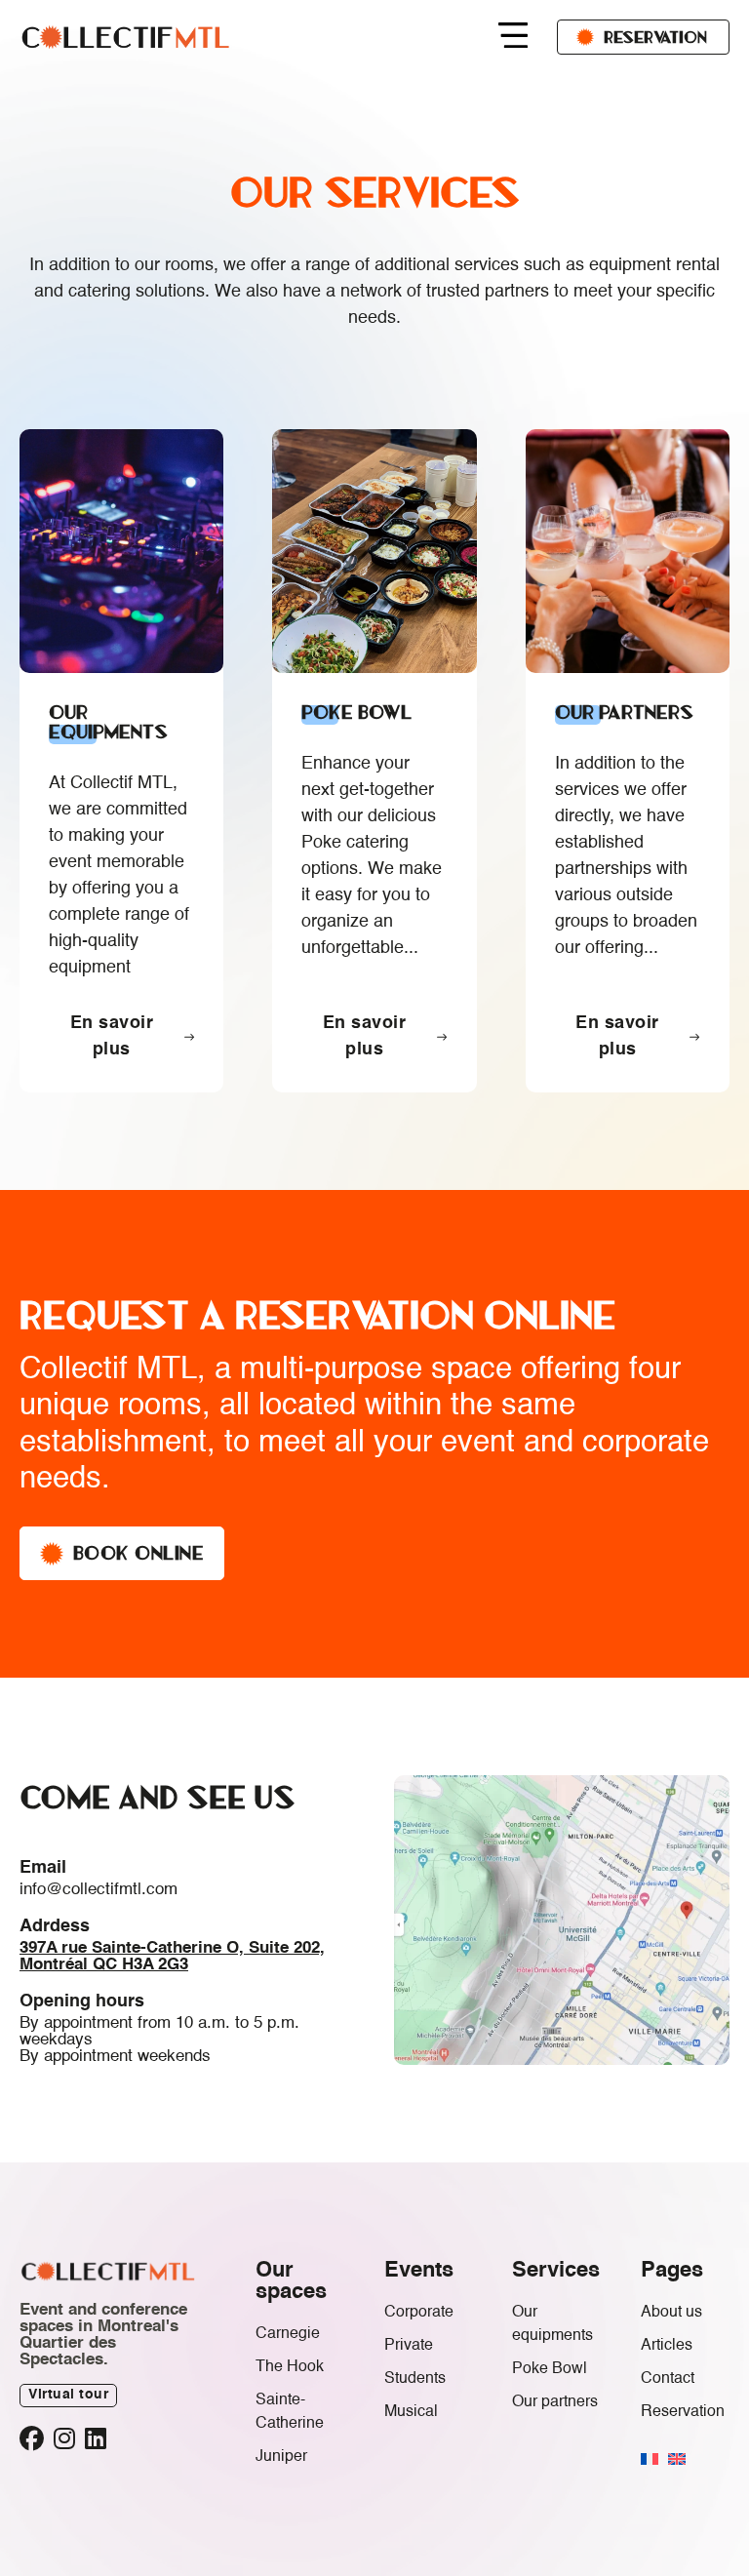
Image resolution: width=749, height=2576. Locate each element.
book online (139, 1553)
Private (409, 2346)
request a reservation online (317, 1315)
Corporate (419, 2313)
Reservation (655, 37)
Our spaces (291, 2281)
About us (671, 2313)
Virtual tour (68, 2395)
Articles (667, 2346)
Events (419, 2271)
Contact (668, 2379)
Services (556, 2271)
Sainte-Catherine (290, 2412)
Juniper (281, 2457)
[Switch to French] (650, 2459)
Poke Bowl (550, 2369)
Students (415, 2379)
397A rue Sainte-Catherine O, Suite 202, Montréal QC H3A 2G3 (172, 1957)
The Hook (290, 2367)
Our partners (555, 2402)
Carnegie (288, 2334)
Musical (411, 2412)
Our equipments (552, 2324)
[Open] (513, 38)
